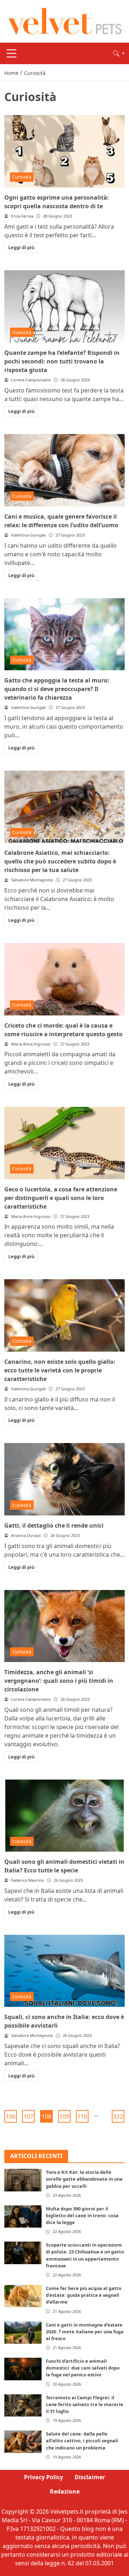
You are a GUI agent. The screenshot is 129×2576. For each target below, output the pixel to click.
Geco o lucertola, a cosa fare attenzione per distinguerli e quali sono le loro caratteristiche (61, 1198)
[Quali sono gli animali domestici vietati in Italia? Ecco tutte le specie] (64, 1816)
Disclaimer (90, 2477)
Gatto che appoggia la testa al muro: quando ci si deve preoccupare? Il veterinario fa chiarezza (57, 689)
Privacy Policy (44, 2477)
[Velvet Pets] (64, 21)
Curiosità (22, 177)
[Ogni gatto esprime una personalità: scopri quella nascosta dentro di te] (64, 151)
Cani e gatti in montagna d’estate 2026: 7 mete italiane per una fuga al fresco (85, 2332)
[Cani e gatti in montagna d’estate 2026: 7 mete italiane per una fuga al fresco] (23, 2333)
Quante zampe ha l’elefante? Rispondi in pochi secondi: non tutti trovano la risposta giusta (62, 361)
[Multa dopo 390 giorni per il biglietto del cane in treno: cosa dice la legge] (23, 2216)
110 (82, 2116)
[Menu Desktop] (11, 53)
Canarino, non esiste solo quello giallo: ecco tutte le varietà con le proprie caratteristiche (60, 1370)
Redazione (65, 2491)
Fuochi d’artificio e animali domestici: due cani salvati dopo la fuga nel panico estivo (83, 2368)
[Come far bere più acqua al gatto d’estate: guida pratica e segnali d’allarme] (23, 2296)
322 (118, 2116)
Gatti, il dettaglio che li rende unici (54, 1525)
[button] (119, 53)
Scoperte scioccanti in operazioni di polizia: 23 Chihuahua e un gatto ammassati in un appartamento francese (85, 2255)
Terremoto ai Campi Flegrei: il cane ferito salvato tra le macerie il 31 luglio (85, 2404)
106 (11, 2116)
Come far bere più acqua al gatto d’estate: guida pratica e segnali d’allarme (84, 2295)
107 (28, 2116)
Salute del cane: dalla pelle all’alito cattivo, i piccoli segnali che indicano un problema (82, 2441)
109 (64, 2116)
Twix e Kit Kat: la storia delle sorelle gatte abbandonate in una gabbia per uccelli (84, 2179)
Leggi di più (21, 247)
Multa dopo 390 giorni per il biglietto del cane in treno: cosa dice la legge (82, 2215)
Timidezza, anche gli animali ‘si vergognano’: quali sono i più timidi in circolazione (59, 1681)
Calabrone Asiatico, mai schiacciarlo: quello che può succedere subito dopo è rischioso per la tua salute (60, 861)
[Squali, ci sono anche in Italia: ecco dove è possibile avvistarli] (64, 1971)
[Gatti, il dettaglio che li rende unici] (64, 1479)
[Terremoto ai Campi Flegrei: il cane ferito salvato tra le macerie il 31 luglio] (23, 2405)
